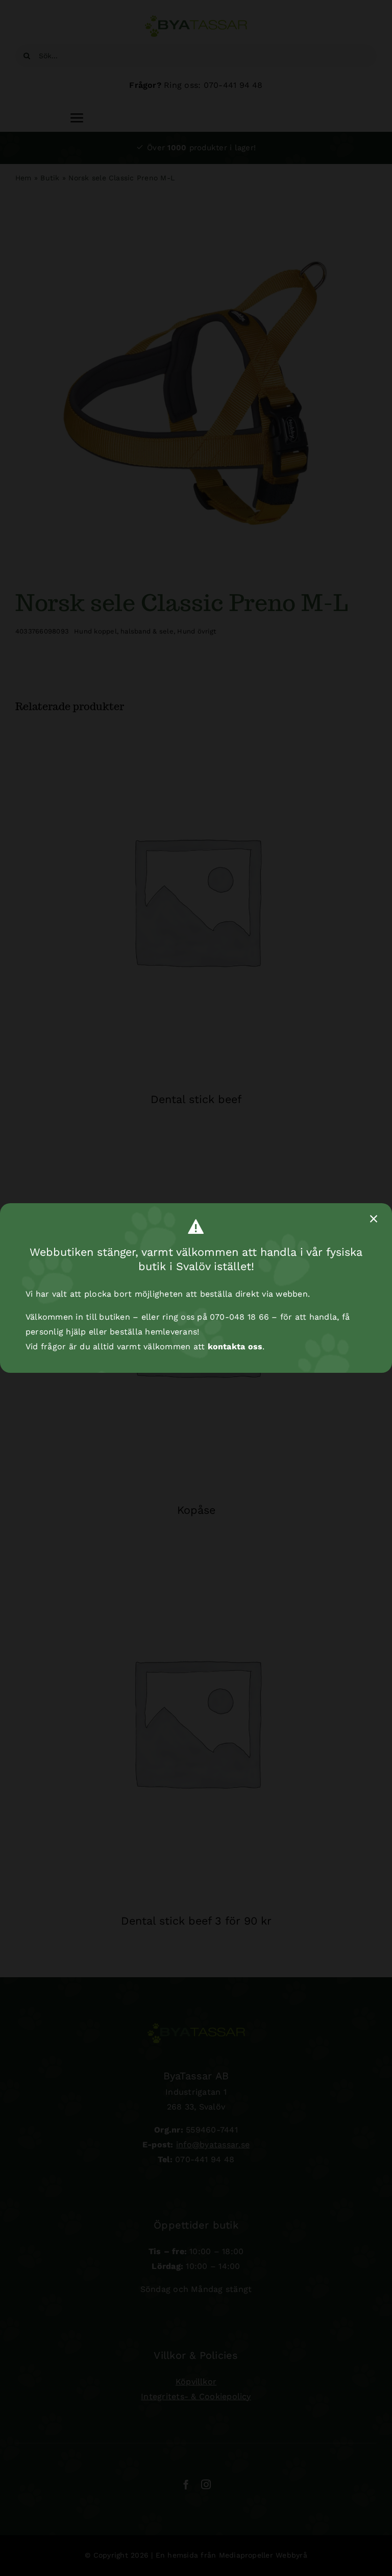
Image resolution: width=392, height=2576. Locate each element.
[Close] (374, 1219)
